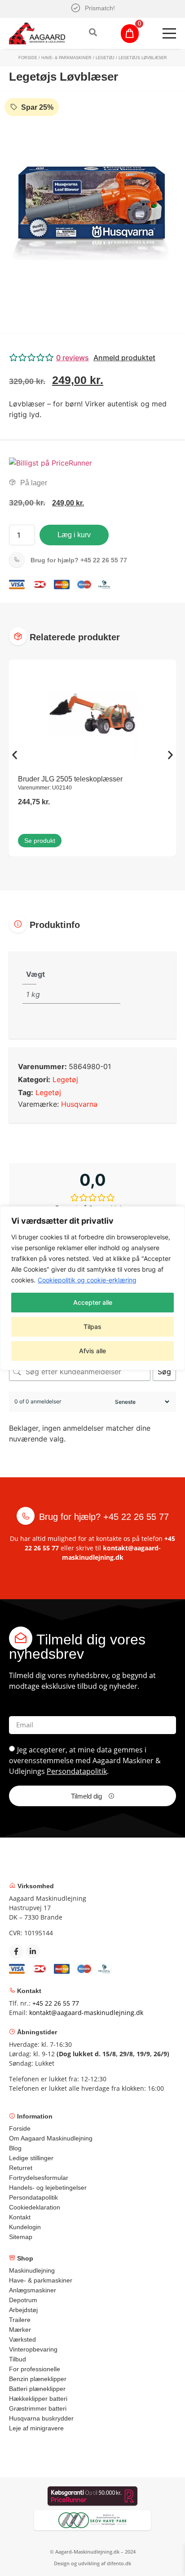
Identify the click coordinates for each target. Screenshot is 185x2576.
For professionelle (35, 2369)
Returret (21, 2168)
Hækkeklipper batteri (38, 2399)
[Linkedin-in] (33, 1951)
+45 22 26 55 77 (79, 560)
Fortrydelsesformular (39, 2178)
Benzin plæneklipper (38, 2379)
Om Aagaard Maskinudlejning (51, 2138)
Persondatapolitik (77, 1771)
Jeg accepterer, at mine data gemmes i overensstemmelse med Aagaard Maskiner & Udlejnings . (85, 1760)
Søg (164, 1372)
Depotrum (23, 2300)
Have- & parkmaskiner (66, 58)
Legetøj (105, 58)
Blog (15, 2148)
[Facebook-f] (16, 1951)
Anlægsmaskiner (33, 2290)
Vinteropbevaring (33, 2349)
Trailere (20, 2320)
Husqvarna (79, 1104)
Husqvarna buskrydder (41, 2418)
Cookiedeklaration (35, 2207)
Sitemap (21, 2237)
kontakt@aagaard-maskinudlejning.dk (86, 2013)
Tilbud (18, 2359)
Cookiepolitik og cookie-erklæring (87, 1280)
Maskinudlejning (32, 2270)
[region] (92, 1288)
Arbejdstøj (23, 2310)
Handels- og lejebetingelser (48, 2188)
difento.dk (119, 2563)
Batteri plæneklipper (37, 2389)
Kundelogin (25, 2227)
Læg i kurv (74, 535)
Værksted (22, 2339)
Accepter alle (93, 1302)
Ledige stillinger (31, 2158)
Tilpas (92, 1327)
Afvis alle (92, 1351)
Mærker (20, 2330)
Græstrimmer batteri (38, 2408)
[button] (92, 358)
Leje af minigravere (36, 2428)
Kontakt (20, 2217)
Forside (28, 58)
